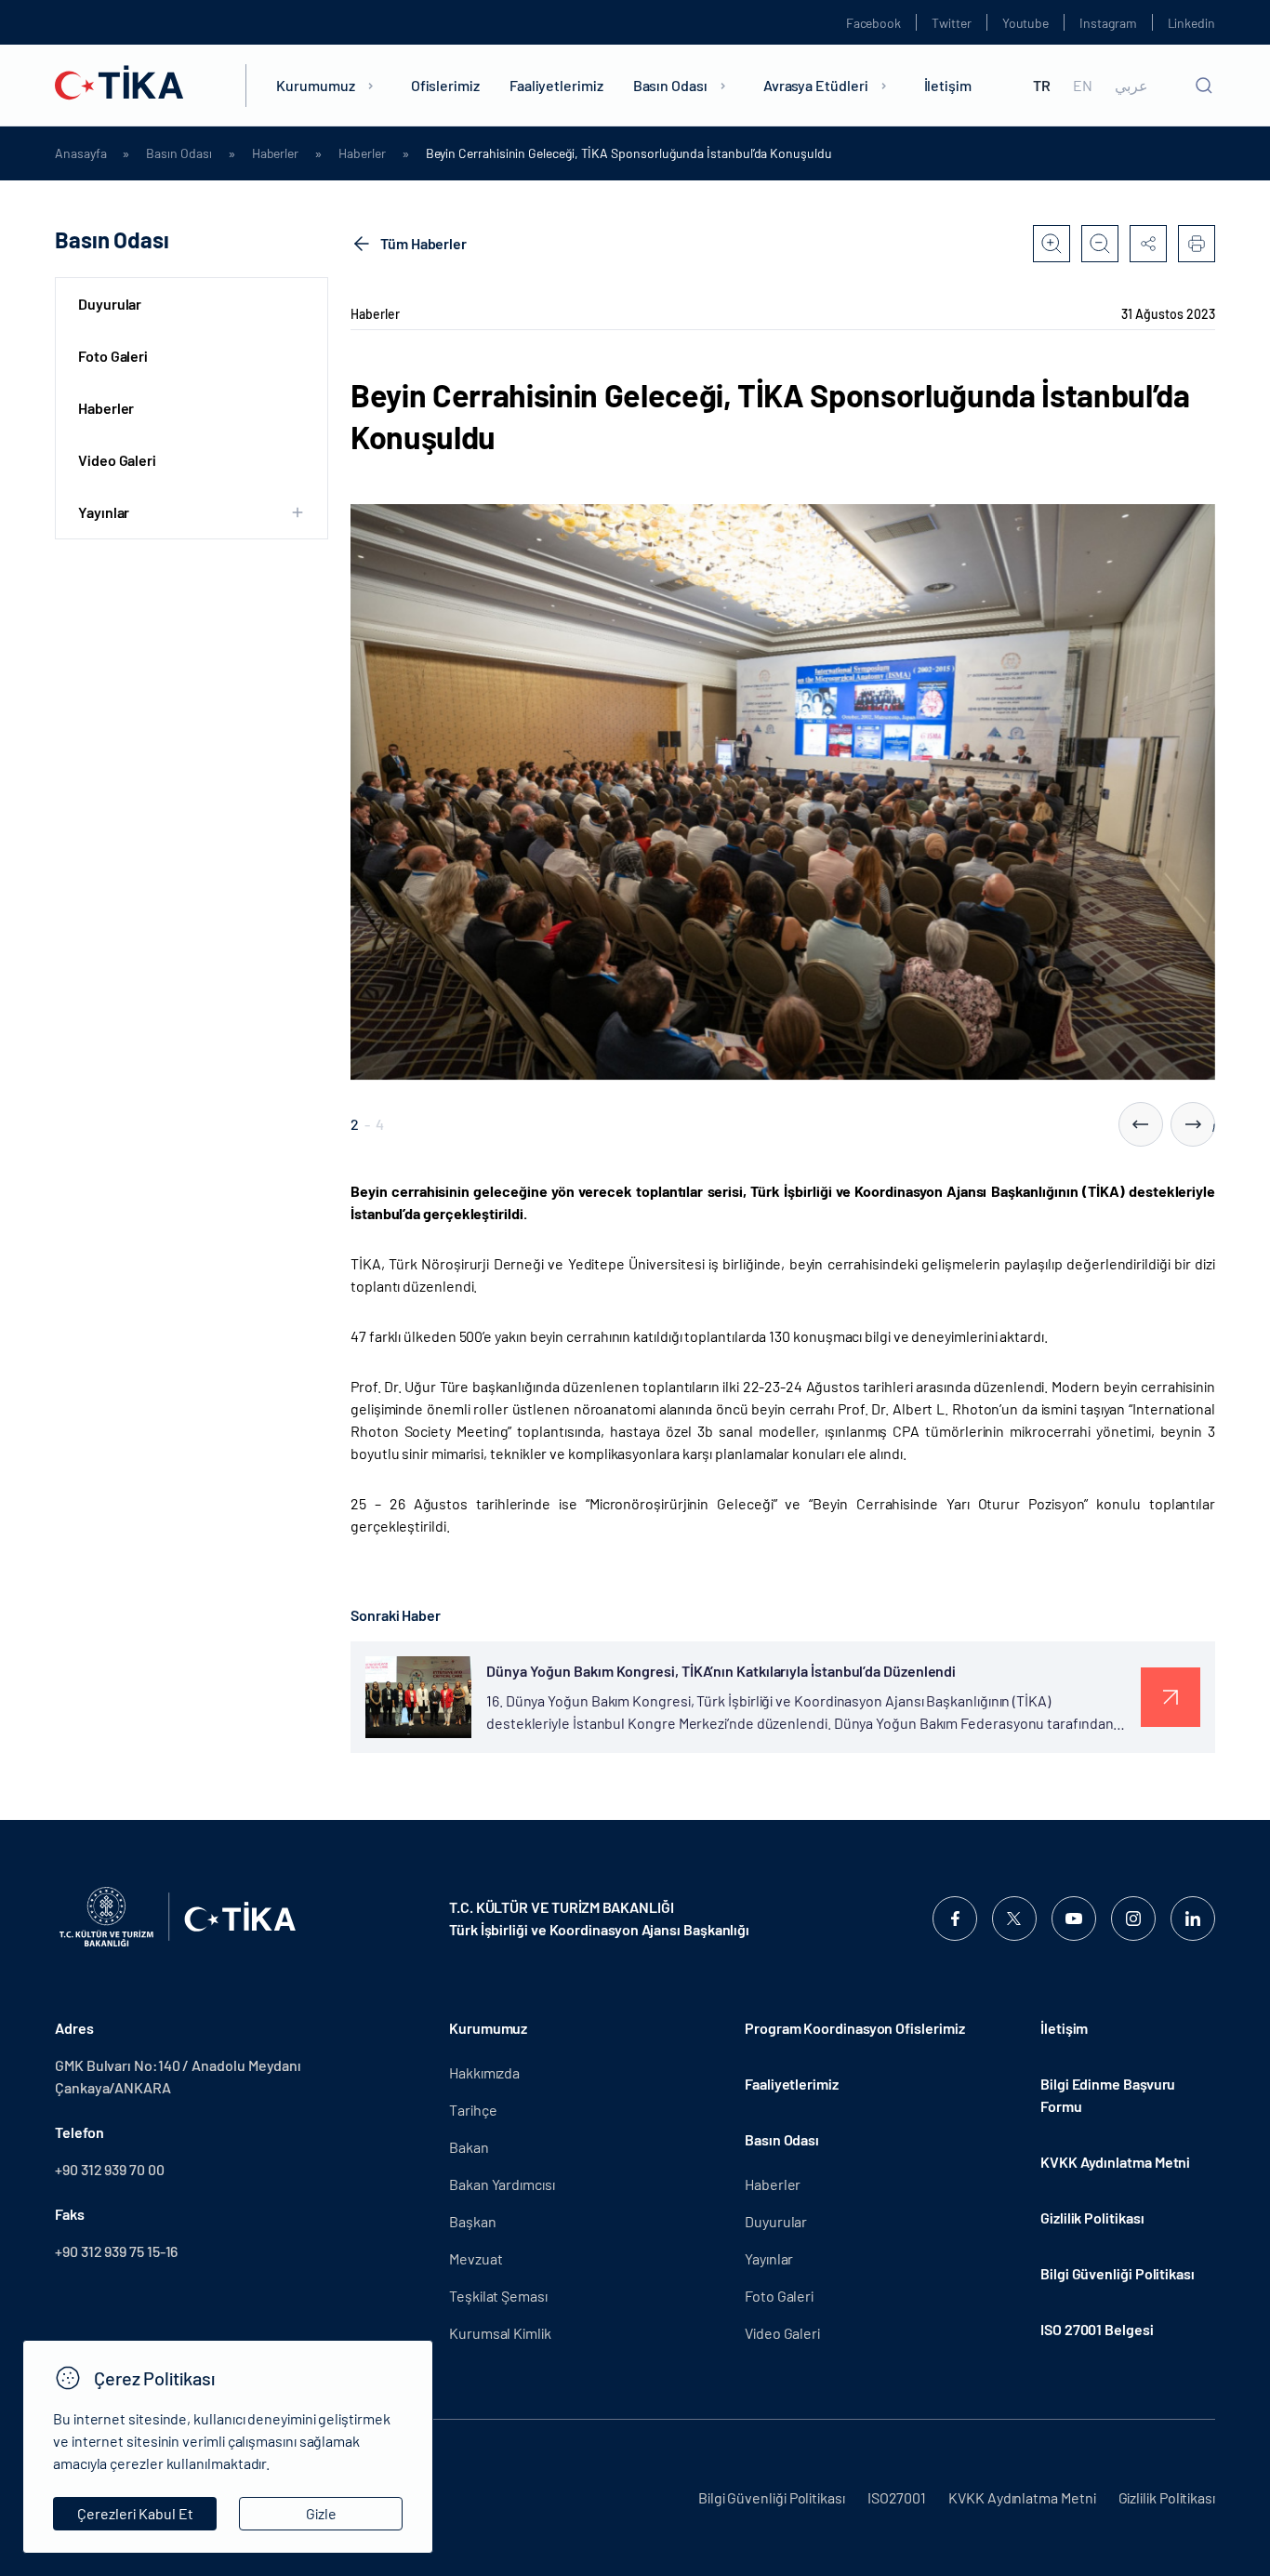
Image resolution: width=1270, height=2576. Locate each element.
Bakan (469, 2147)
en (1083, 86)
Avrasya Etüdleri (816, 85)
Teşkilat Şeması (498, 2296)
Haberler (275, 153)
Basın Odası (670, 85)
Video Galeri (117, 460)
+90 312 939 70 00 (110, 2169)
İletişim (948, 85)
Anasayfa (80, 153)
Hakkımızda (484, 2072)
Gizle (321, 2513)
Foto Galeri (113, 356)
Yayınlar (769, 2258)
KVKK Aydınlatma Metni (1115, 2162)
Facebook (873, 23)
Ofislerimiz (445, 85)
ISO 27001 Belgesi (1097, 2329)
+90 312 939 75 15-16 (116, 2251)
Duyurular (110, 304)
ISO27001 (897, 2497)
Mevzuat (476, 2258)
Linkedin (1191, 23)
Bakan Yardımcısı (502, 2184)
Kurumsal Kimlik (500, 2333)
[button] (1141, 1124)
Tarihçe (473, 2110)
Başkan (473, 2221)
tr (1042, 86)
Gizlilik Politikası (1092, 2217)
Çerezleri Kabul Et (135, 2513)
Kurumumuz (315, 85)
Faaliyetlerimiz (556, 85)
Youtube (1026, 23)
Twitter (952, 23)
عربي (1131, 86)
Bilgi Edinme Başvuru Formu (1108, 2095)
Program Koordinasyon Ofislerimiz (854, 2028)
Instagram (1108, 23)
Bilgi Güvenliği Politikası (1118, 2273)
